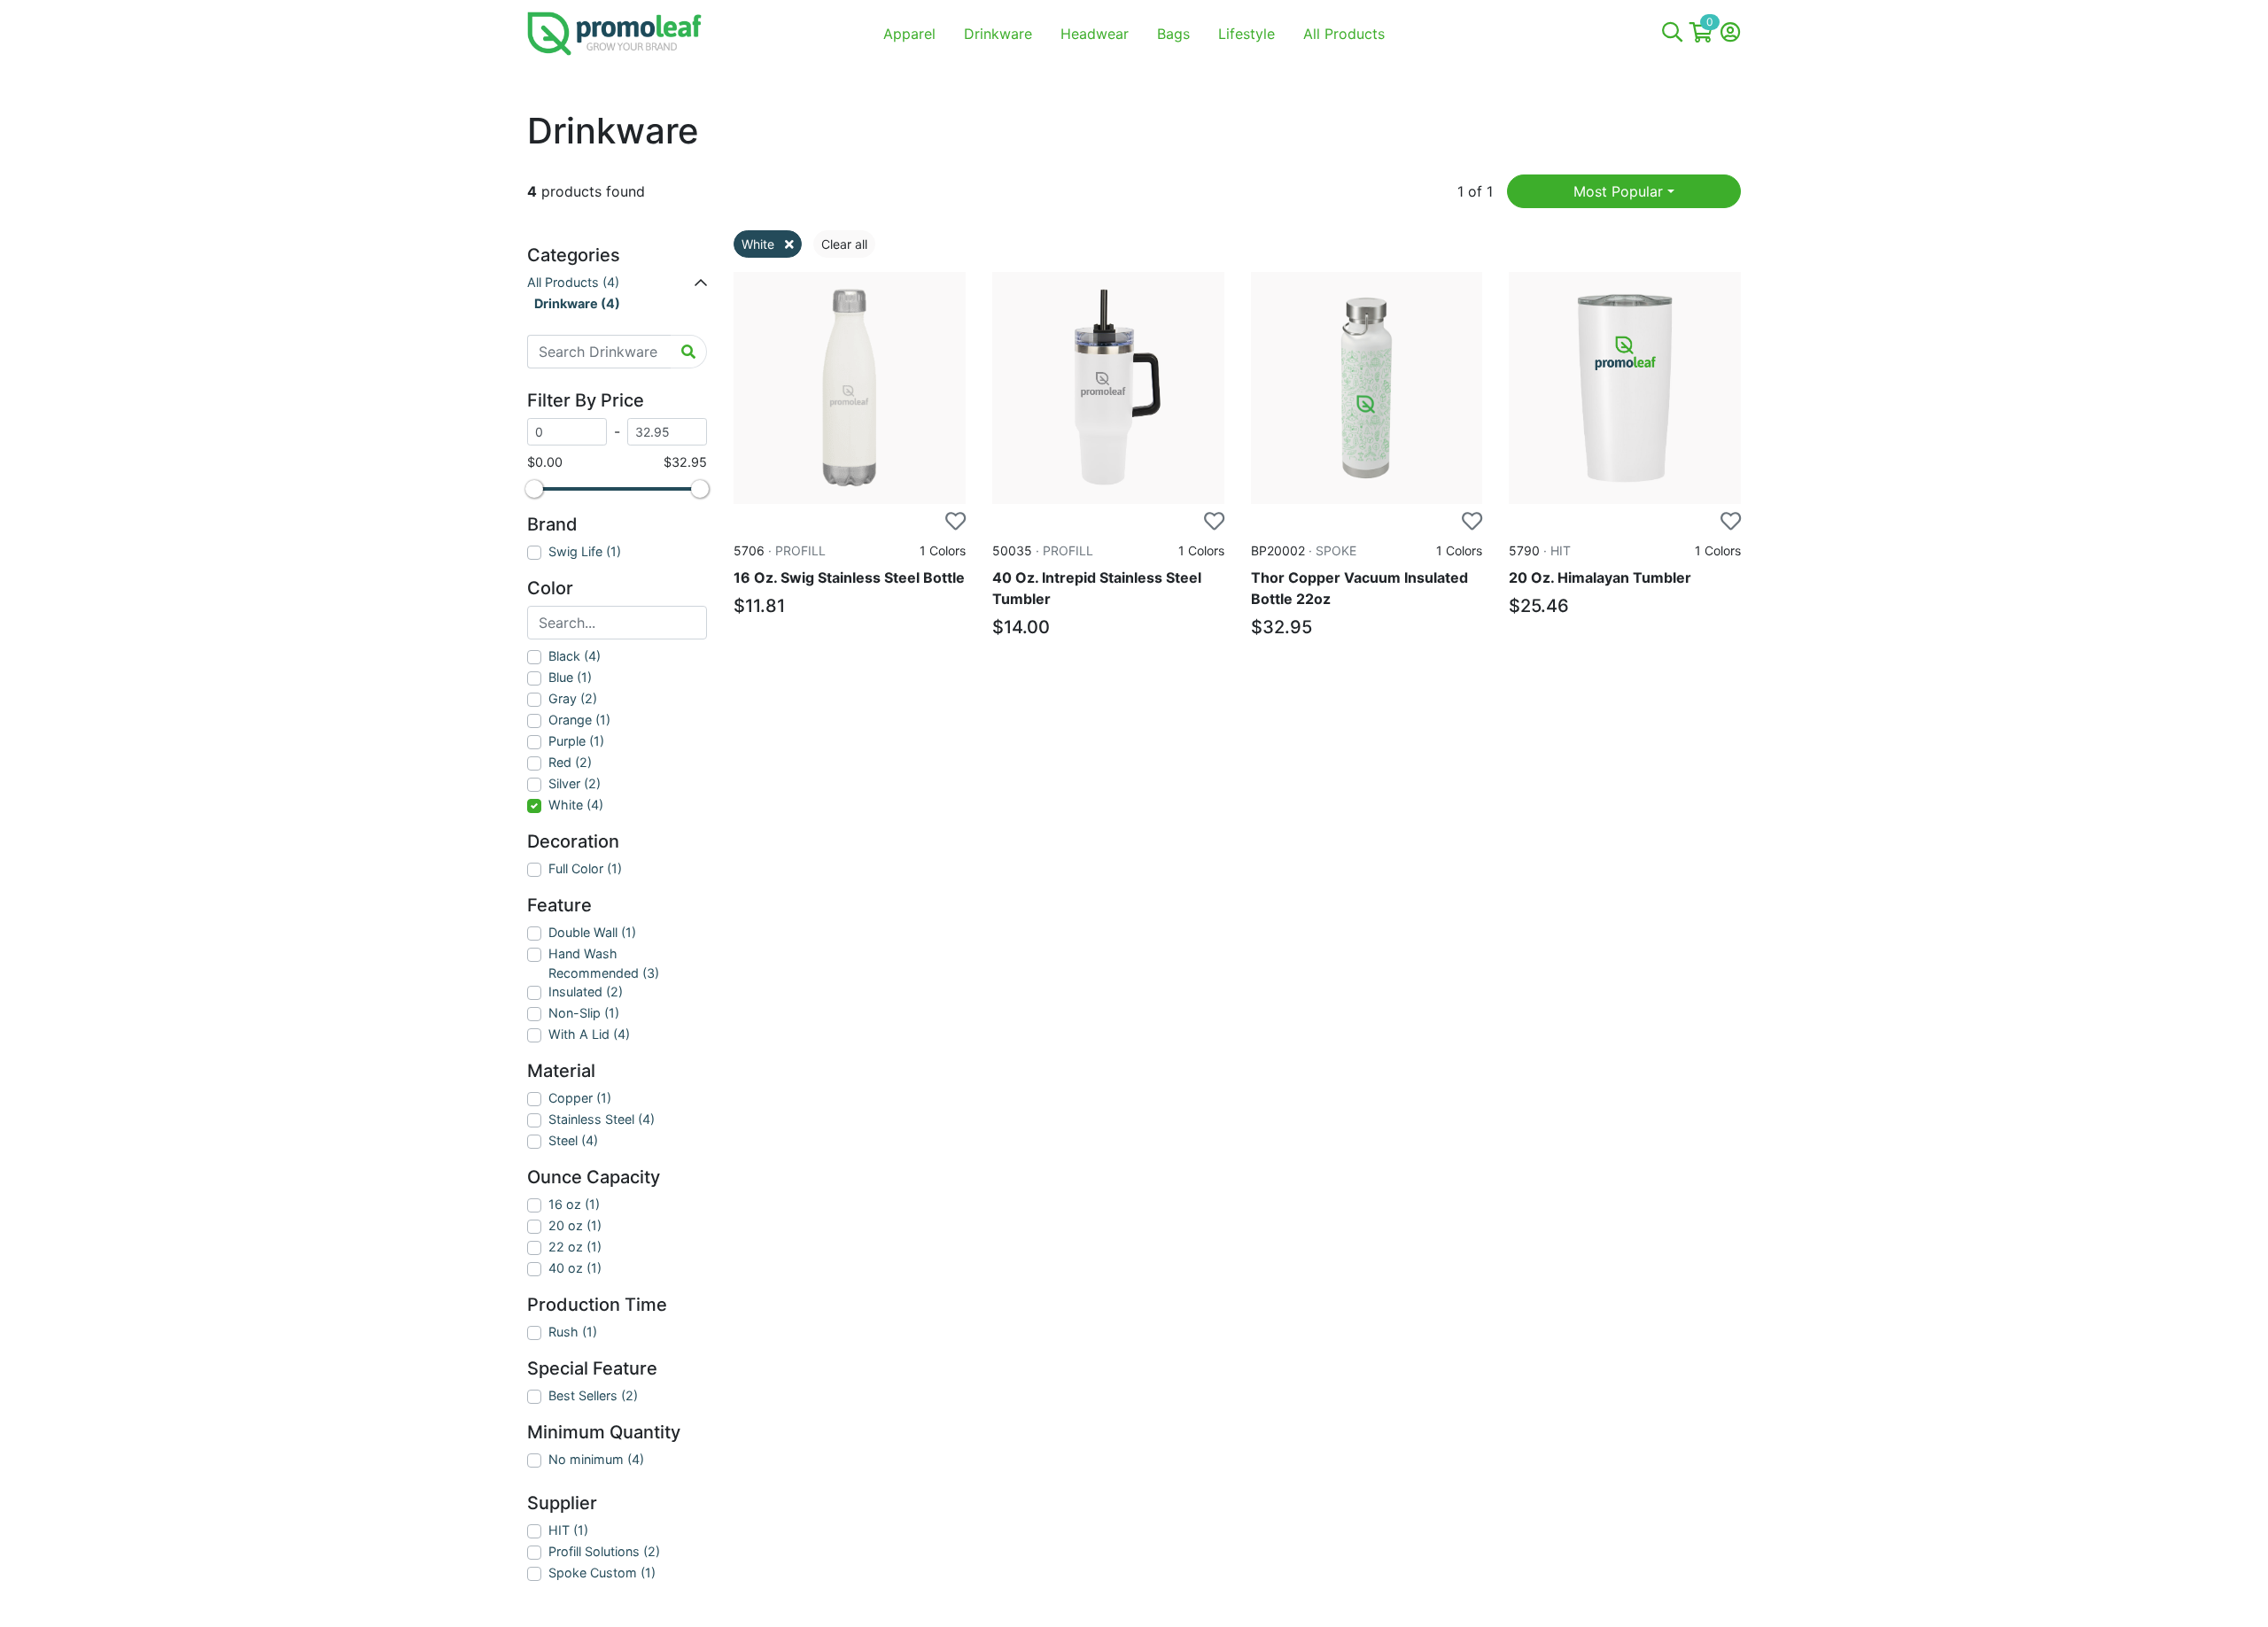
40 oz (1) (575, 1268)
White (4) (576, 805)
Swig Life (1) (585, 551)
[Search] (1672, 34)
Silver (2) (575, 783)
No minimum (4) (596, 1459)
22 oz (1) (575, 1247)
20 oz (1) (575, 1225)
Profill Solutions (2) (604, 1551)
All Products (1344, 34)
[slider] (534, 489)
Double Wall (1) (592, 932)
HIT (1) (568, 1530)
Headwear (1095, 34)
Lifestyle (1247, 34)
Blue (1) (570, 677)
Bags (1173, 34)
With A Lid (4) (589, 1034)
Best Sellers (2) (593, 1395)
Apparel (909, 34)
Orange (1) (579, 720)
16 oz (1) (574, 1204)
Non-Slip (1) (584, 1013)
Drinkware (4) (577, 303)
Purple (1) (576, 741)
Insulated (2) (586, 992)
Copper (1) (580, 1098)
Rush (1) (573, 1332)
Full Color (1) (585, 868)
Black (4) (575, 656)
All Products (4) (573, 282)
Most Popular (1618, 191)
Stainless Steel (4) (602, 1119)
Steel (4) (573, 1140)
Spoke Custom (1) (602, 1573)
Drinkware (998, 34)
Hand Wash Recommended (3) (604, 963)
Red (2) (570, 762)
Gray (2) (573, 698)
